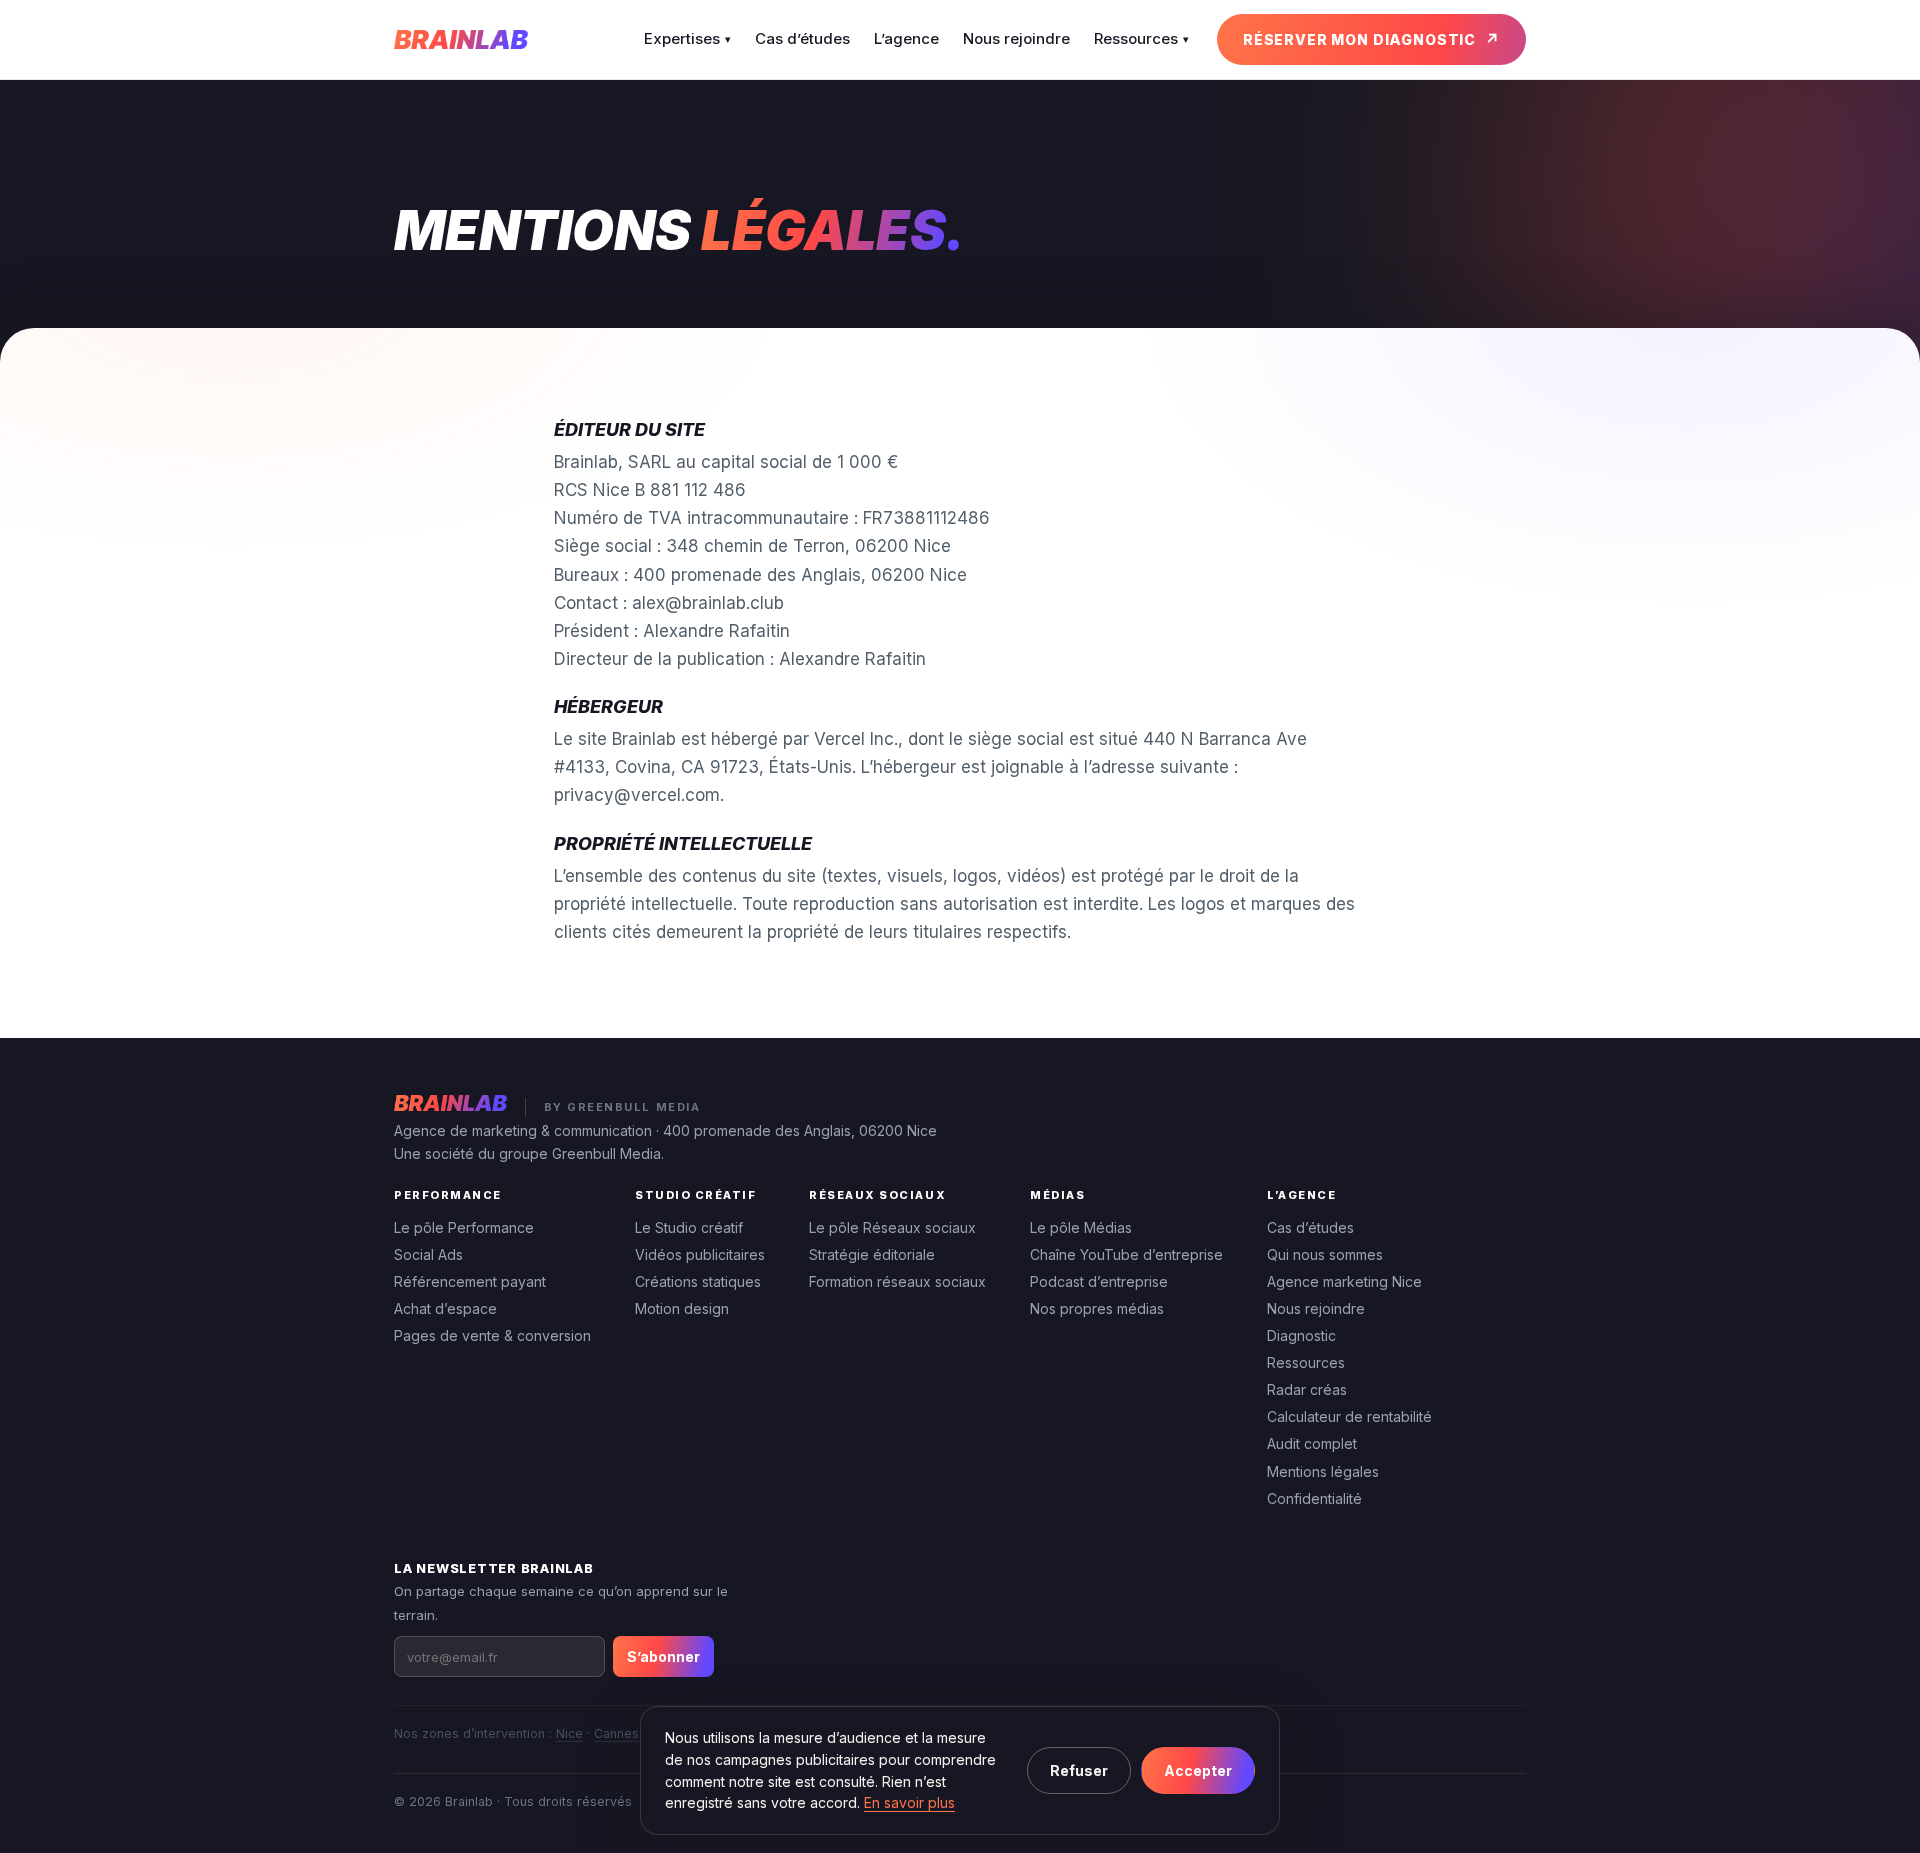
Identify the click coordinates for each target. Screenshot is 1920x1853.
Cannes (616, 1733)
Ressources (1141, 38)
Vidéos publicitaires (700, 1254)
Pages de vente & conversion (492, 1335)
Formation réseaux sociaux (897, 1281)
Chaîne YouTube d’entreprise (1126, 1254)
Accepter (1198, 1770)
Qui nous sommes (1325, 1254)
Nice (569, 1733)
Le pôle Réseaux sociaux (892, 1227)
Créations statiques (698, 1281)
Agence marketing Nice (1344, 1281)
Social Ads (428, 1254)
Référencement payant (470, 1281)
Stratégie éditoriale (872, 1254)
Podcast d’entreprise (1099, 1281)
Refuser (1079, 1770)
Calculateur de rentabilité (1349, 1416)
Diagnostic (1301, 1335)
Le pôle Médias (1081, 1227)
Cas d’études (802, 38)
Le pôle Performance (464, 1227)
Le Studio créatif (689, 1227)
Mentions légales (1323, 1471)
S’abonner (663, 1656)
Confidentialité (1314, 1498)
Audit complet (1312, 1443)
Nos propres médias (1097, 1308)
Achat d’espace (445, 1308)
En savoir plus (909, 1802)
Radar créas (1307, 1389)
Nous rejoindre (1016, 38)
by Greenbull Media (622, 1107)
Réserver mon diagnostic (1359, 39)
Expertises (687, 38)
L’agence (906, 38)
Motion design (682, 1308)
